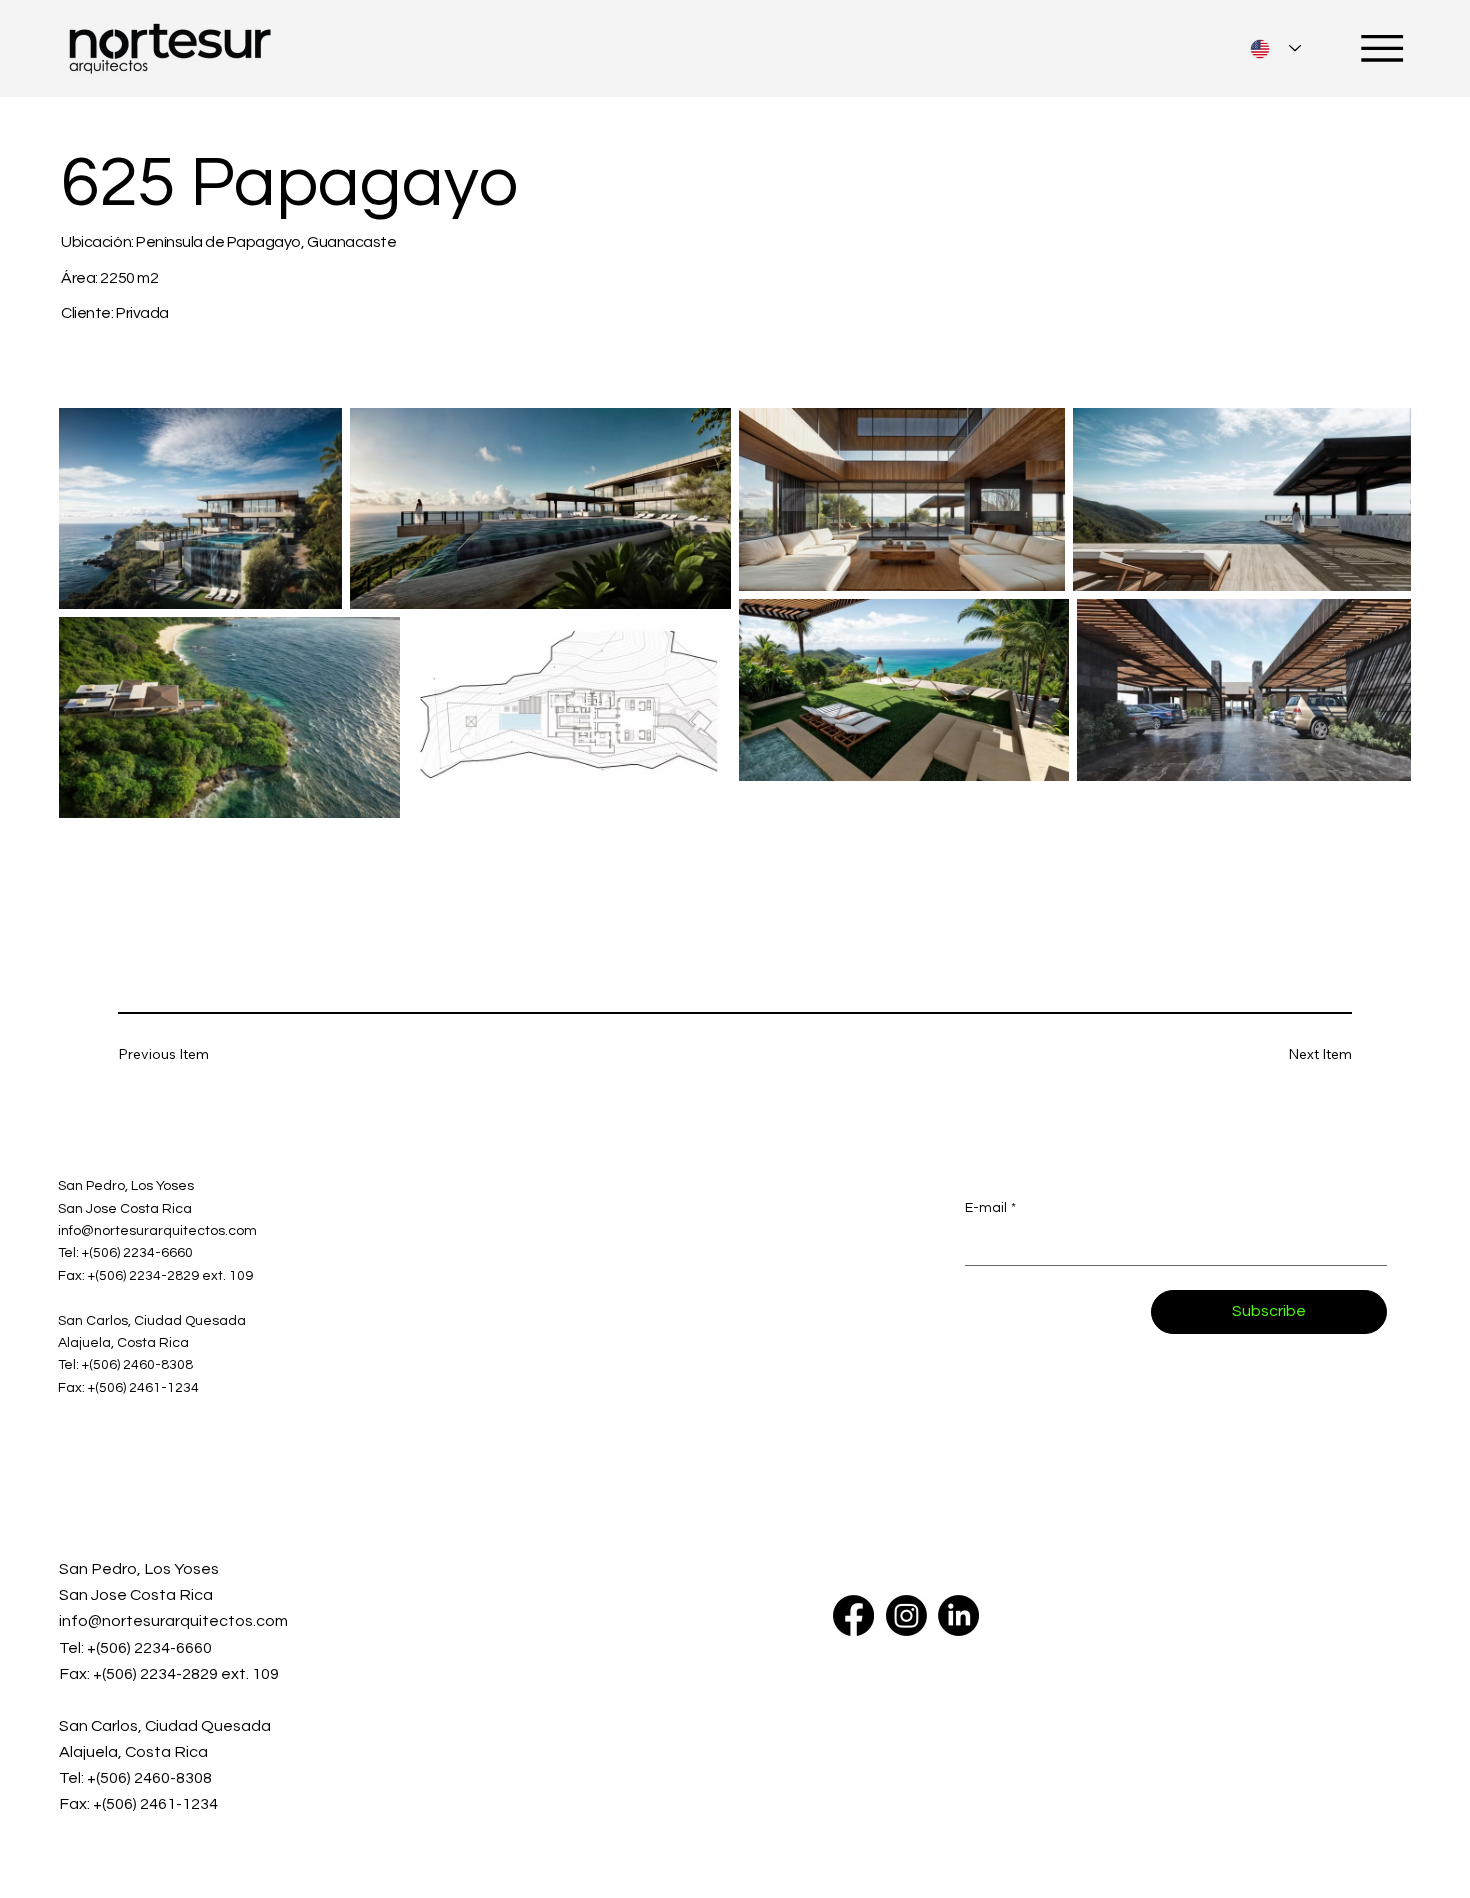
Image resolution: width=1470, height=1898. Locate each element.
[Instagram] (906, 1615)
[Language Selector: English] (1275, 48)
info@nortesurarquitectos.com (173, 1621)
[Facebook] (853, 1615)
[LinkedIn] (958, 1615)
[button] (177, 1054)
